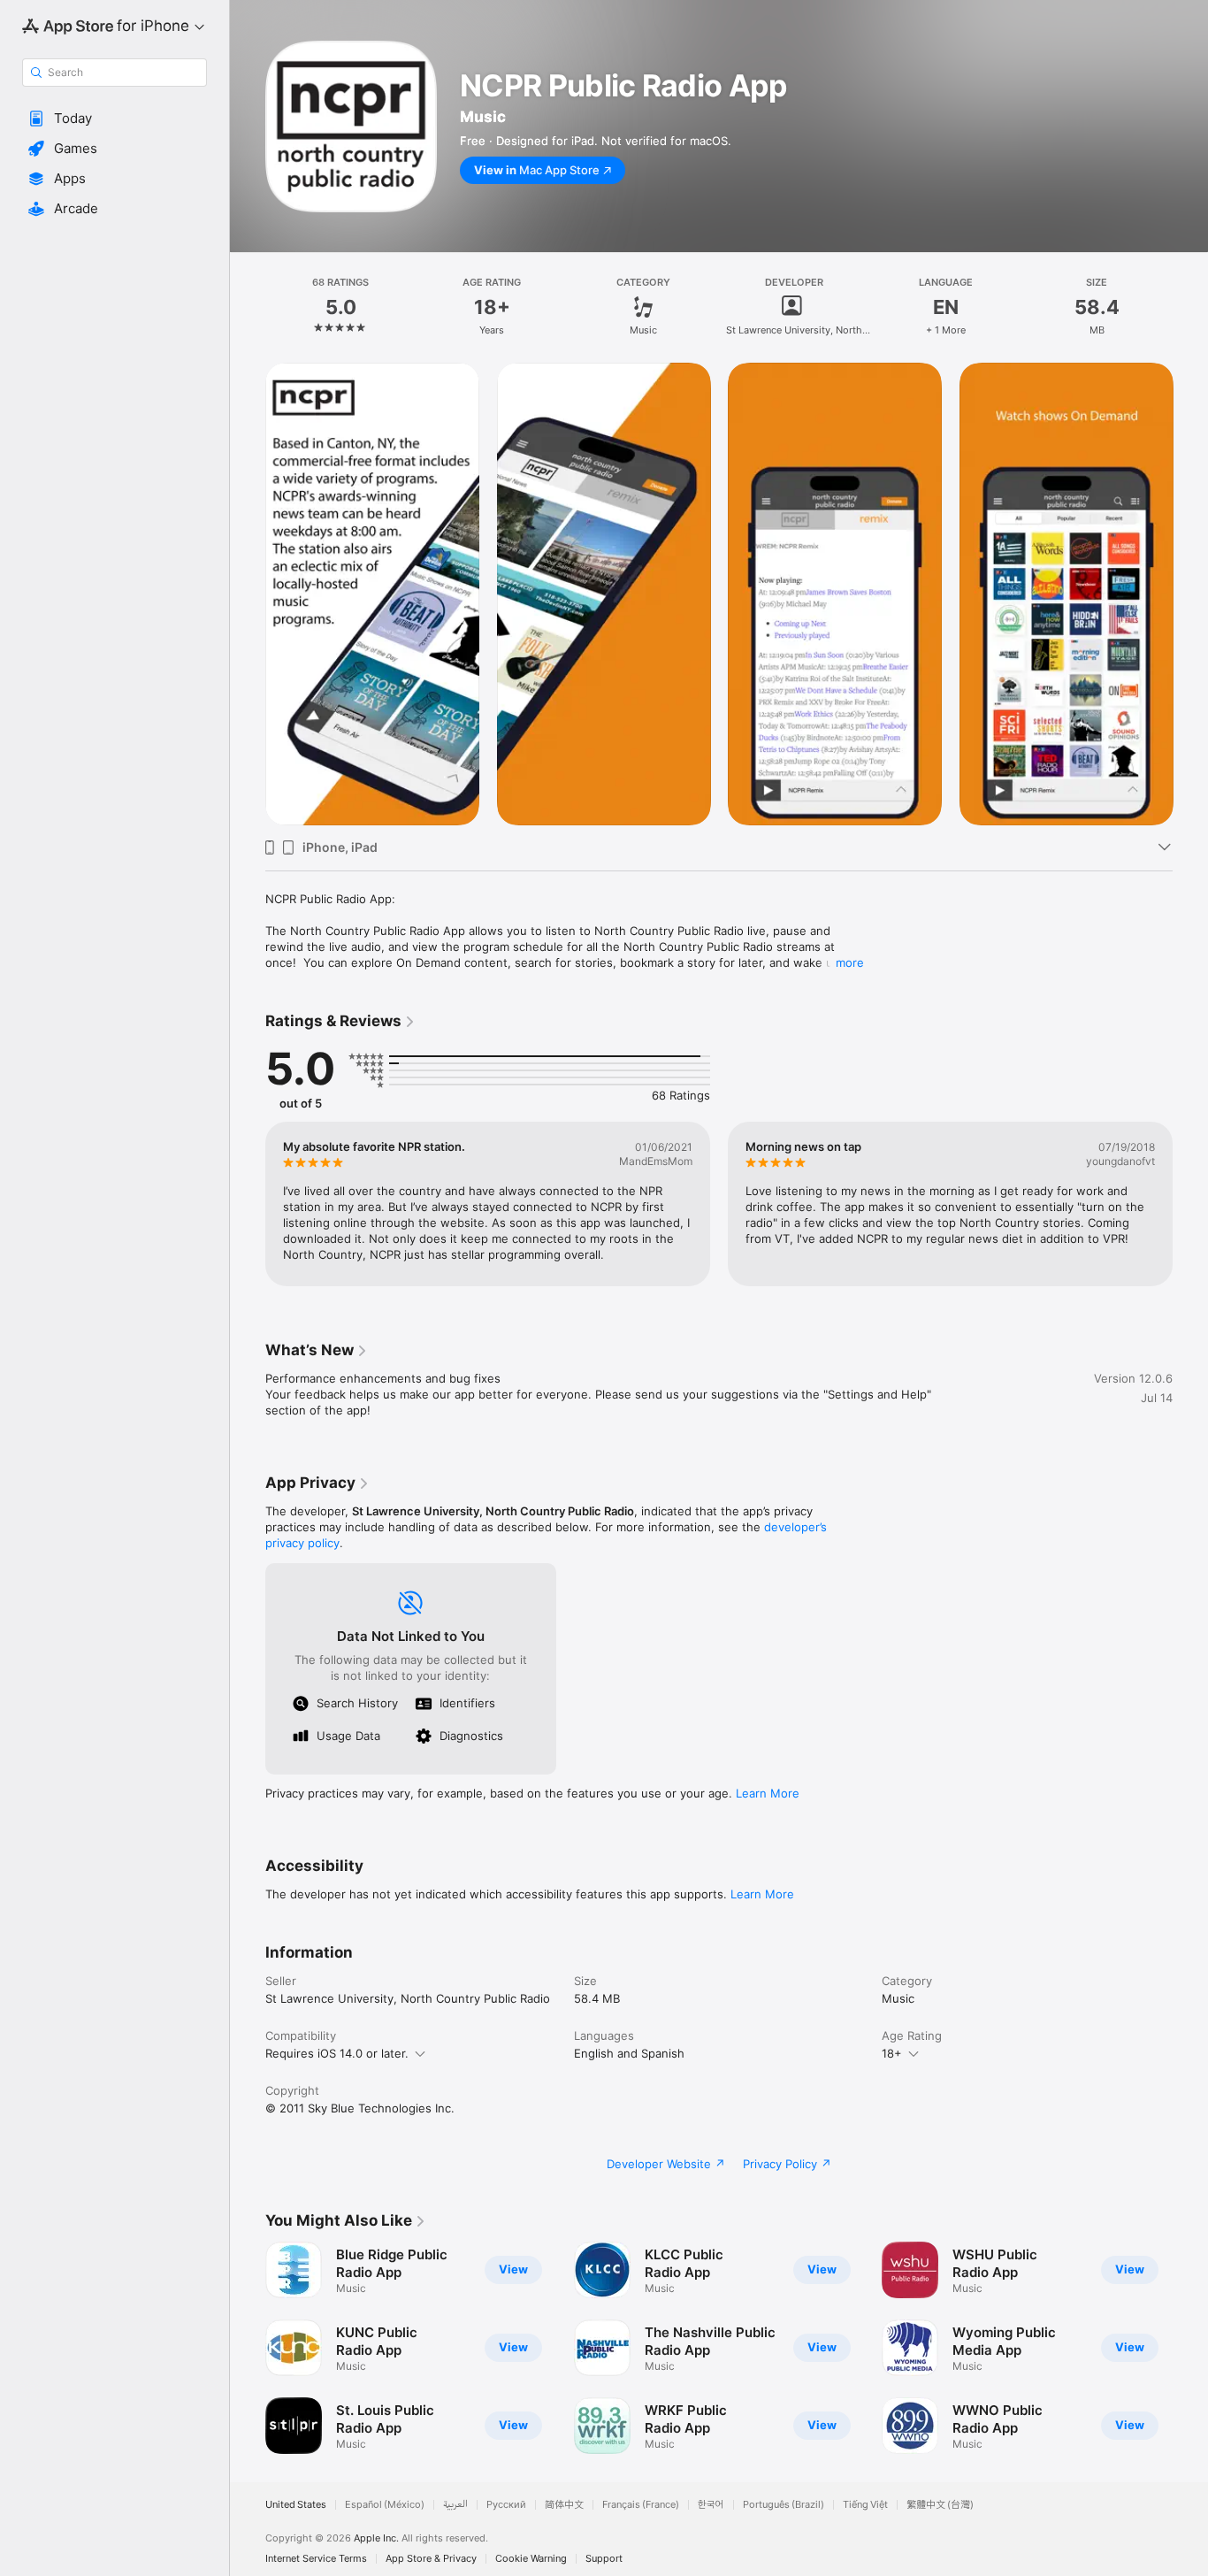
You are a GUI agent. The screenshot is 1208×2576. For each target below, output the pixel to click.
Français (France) (641, 2505)
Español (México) (385, 2505)
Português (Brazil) (784, 2505)
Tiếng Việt (865, 2505)
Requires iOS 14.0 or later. (337, 2053)
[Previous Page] (248, 594)
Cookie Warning (531, 2559)
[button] (115, 119)
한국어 (711, 2505)
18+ (892, 2053)
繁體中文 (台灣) (940, 2505)
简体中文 (564, 2505)
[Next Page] (1190, 594)
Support (604, 2559)
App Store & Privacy (431, 2559)
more (850, 962)
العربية (455, 2505)
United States (296, 2505)
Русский (506, 2505)
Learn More (768, 1793)
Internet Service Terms (316, 2559)
